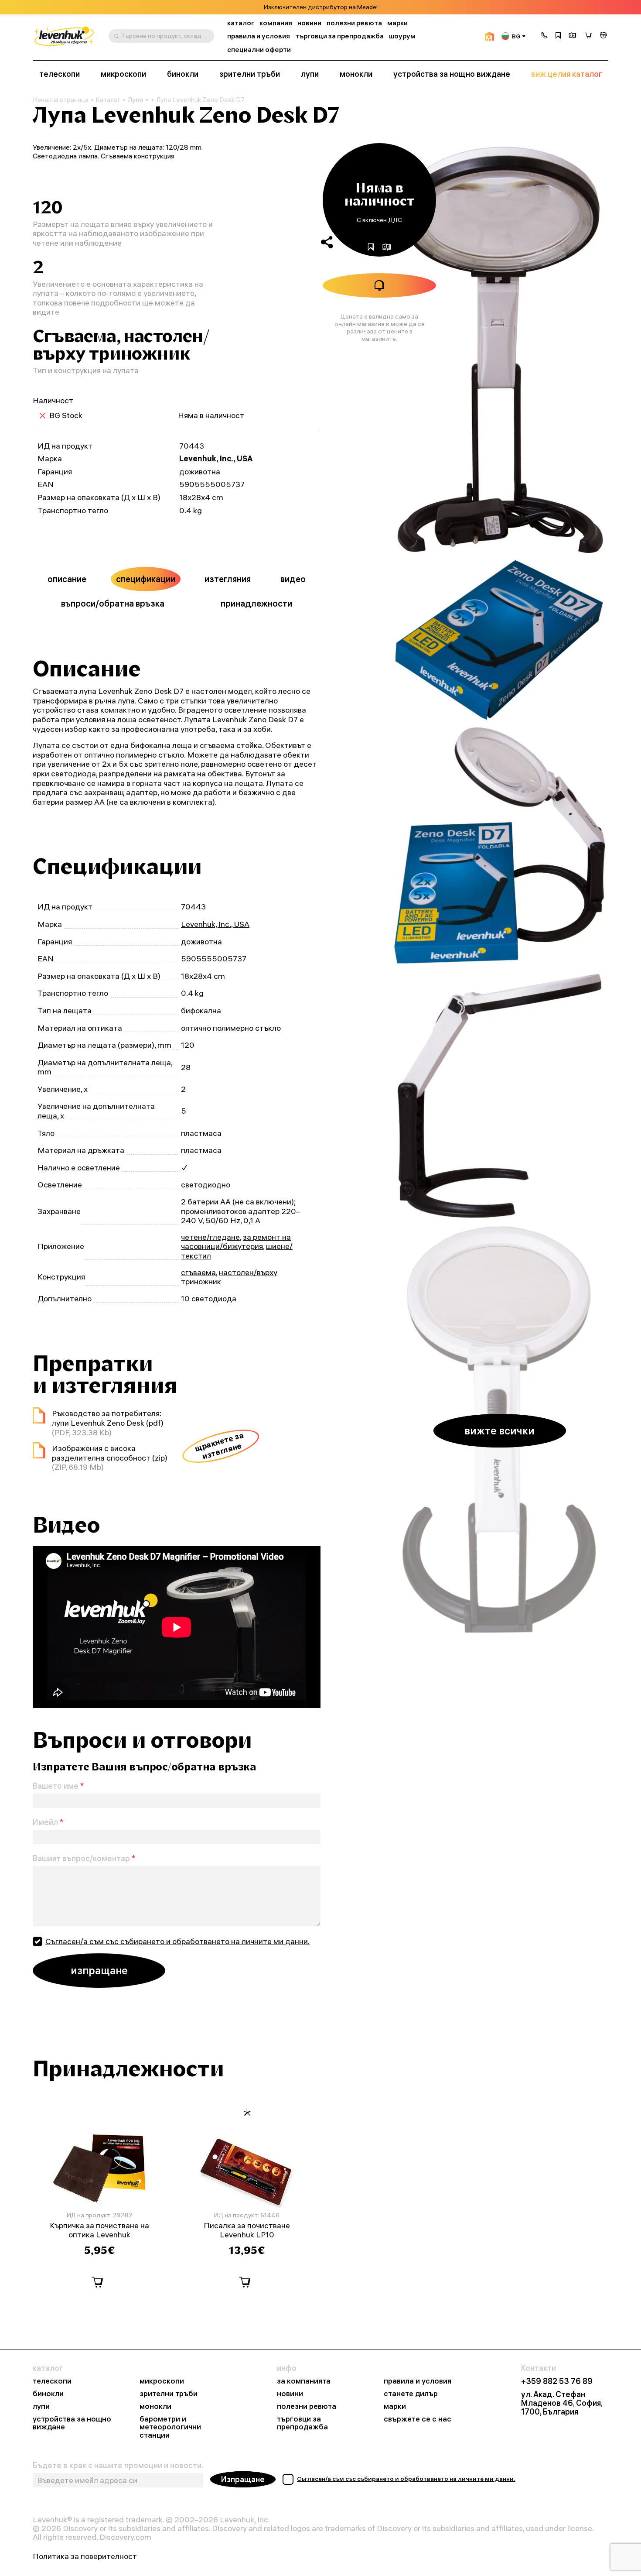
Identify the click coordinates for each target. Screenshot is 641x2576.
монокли (356, 74)
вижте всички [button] (500, 1430)
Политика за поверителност (85, 2556)
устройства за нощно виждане (452, 74)
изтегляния (228, 579)
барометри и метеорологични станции (170, 2427)
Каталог (108, 100)
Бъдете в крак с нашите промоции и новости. (118, 2466)
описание (67, 579)
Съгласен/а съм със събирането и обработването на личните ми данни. (177, 1941)
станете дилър (411, 2394)
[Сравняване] (573, 36)
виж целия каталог (567, 74)
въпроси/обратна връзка (113, 603)
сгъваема (198, 1272)
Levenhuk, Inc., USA (216, 458)
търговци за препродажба (339, 36)
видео (293, 579)
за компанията (304, 2381)
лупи (310, 74)
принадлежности (256, 603)
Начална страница (61, 100)
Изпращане (243, 2479)
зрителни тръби (250, 74)
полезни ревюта (354, 23)
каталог (241, 23)
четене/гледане (210, 1237)
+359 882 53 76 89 (557, 2381)
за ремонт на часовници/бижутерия (236, 1242)
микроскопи (123, 74)
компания (276, 23)
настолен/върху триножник (229, 1277)
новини (309, 23)
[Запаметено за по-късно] (558, 36)
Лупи (135, 100)
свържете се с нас (418, 2419)
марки (397, 23)
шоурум (402, 36)
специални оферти (259, 50)
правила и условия (259, 36)
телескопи (60, 74)
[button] (544, 36)
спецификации (146, 579)
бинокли (183, 74)
